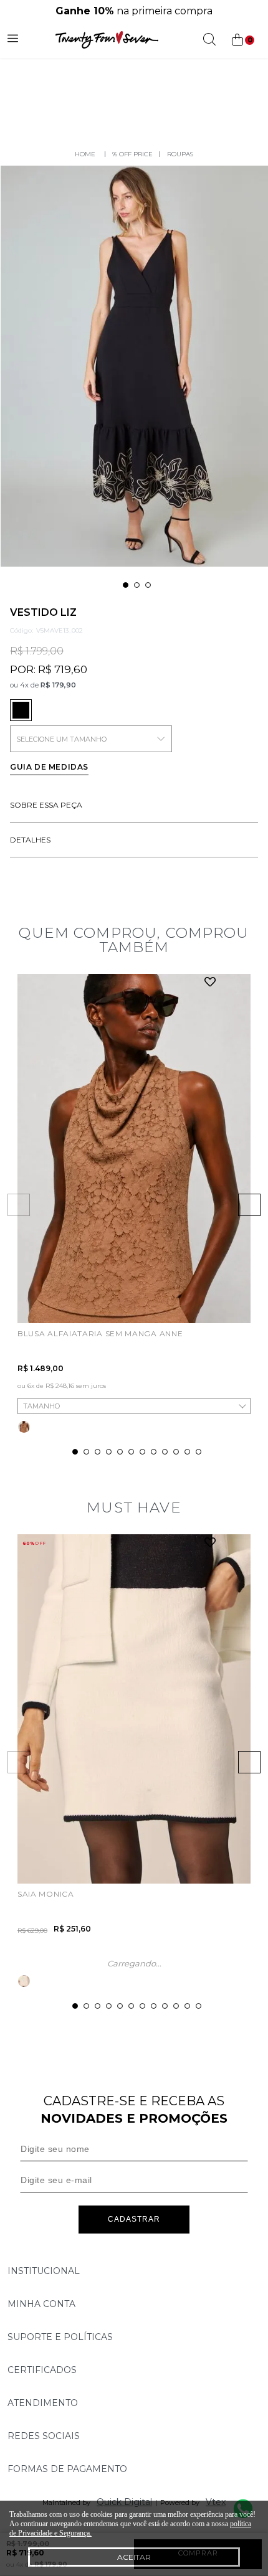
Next (249, 1205)
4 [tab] (109, 1452)
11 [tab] (187, 1452)
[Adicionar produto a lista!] (210, 983)
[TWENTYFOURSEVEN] (85, 154)
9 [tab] (165, 1452)
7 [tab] (142, 1452)
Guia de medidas (49, 767)
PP (28, 1301)
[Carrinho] (242, 40)
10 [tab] (176, 1452)
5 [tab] (120, 1452)
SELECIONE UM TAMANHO (61, 739)
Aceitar (134, 2557)
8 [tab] (154, 1452)
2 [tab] (137, 585)
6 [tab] (131, 1452)
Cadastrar (134, 2219)
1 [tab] (126, 585)
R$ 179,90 (58, 685)
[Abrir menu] (13, 40)
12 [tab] (199, 1452)
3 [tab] (148, 585)
